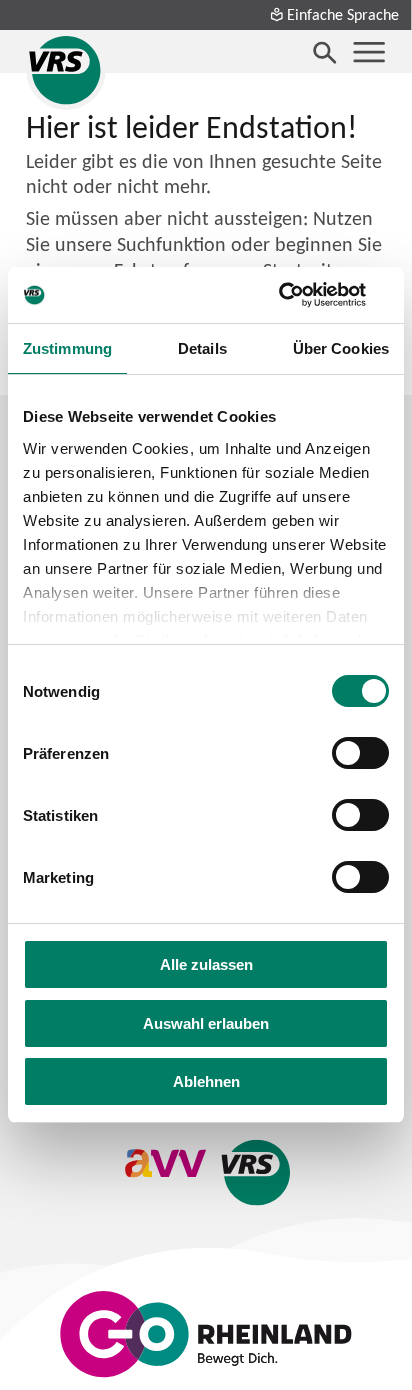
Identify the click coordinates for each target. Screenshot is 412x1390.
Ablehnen (206, 1081)
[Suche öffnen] (325, 52)
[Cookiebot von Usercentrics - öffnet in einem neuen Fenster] (301, 295)
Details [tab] (202, 348)
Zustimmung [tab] (67, 348)
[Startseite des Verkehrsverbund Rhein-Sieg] (66, 70)
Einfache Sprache (343, 14)
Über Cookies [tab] (341, 348)
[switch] (360, 753)
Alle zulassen (206, 964)
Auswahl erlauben (206, 1023)
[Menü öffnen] (369, 52)
